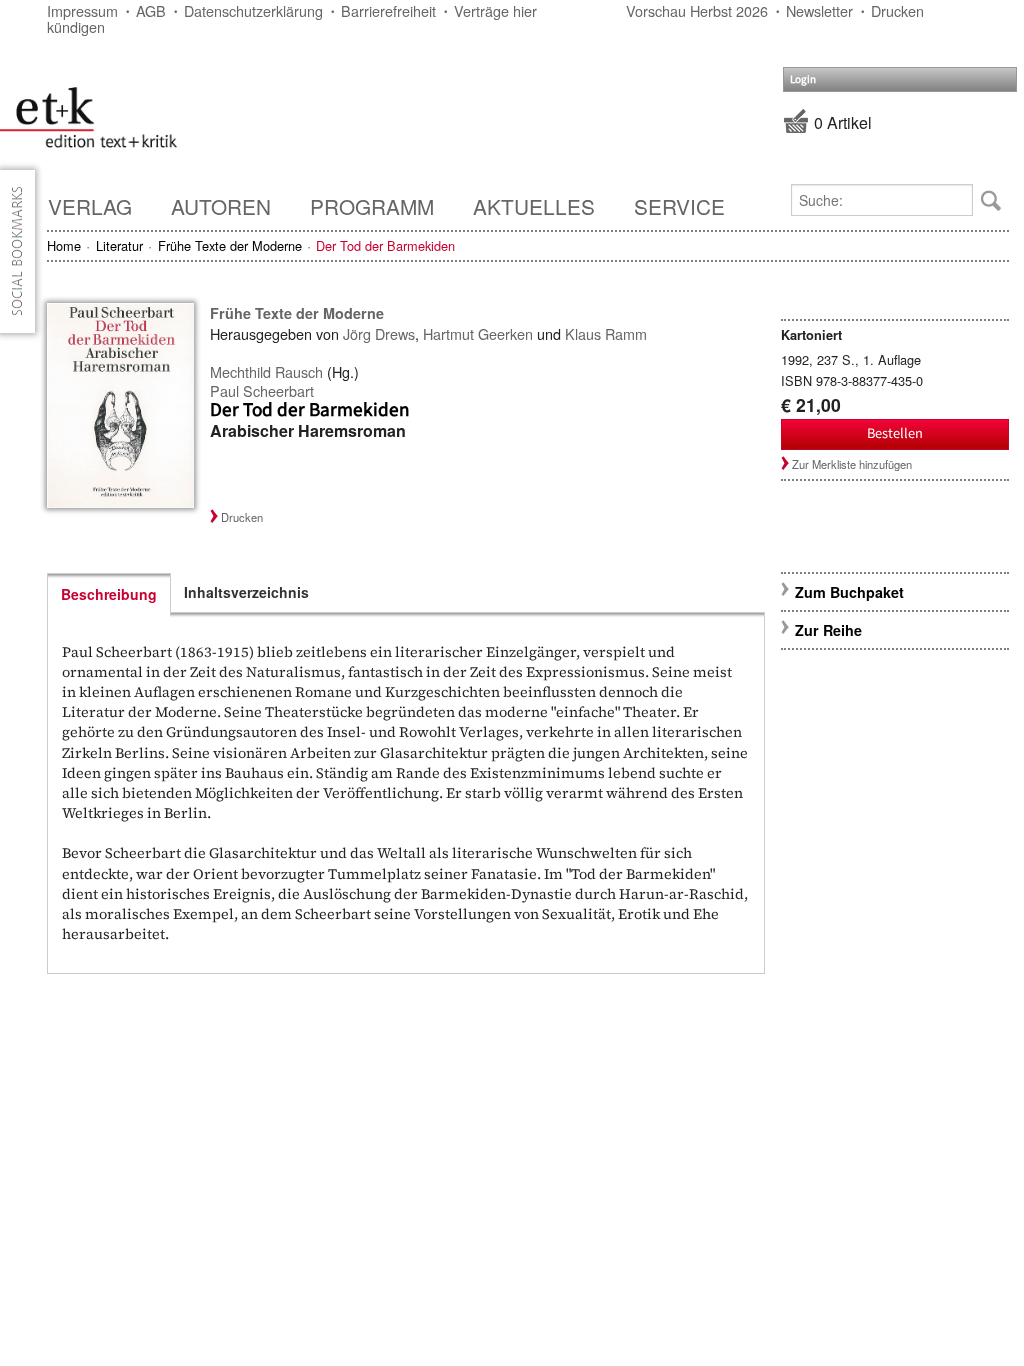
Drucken (897, 10)
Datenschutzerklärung (253, 10)
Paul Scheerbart (262, 390)
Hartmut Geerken (478, 333)
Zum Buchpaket (851, 592)
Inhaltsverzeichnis (246, 592)
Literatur (119, 245)
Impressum (82, 10)
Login (803, 79)
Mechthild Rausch (266, 371)
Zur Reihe (828, 630)
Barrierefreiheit (388, 10)
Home (64, 245)
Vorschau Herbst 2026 (697, 10)
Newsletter (819, 10)
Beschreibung (109, 594)
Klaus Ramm (606, 333)
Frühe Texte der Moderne (230, 245)
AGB (151, 10)
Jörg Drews (379, 333)
